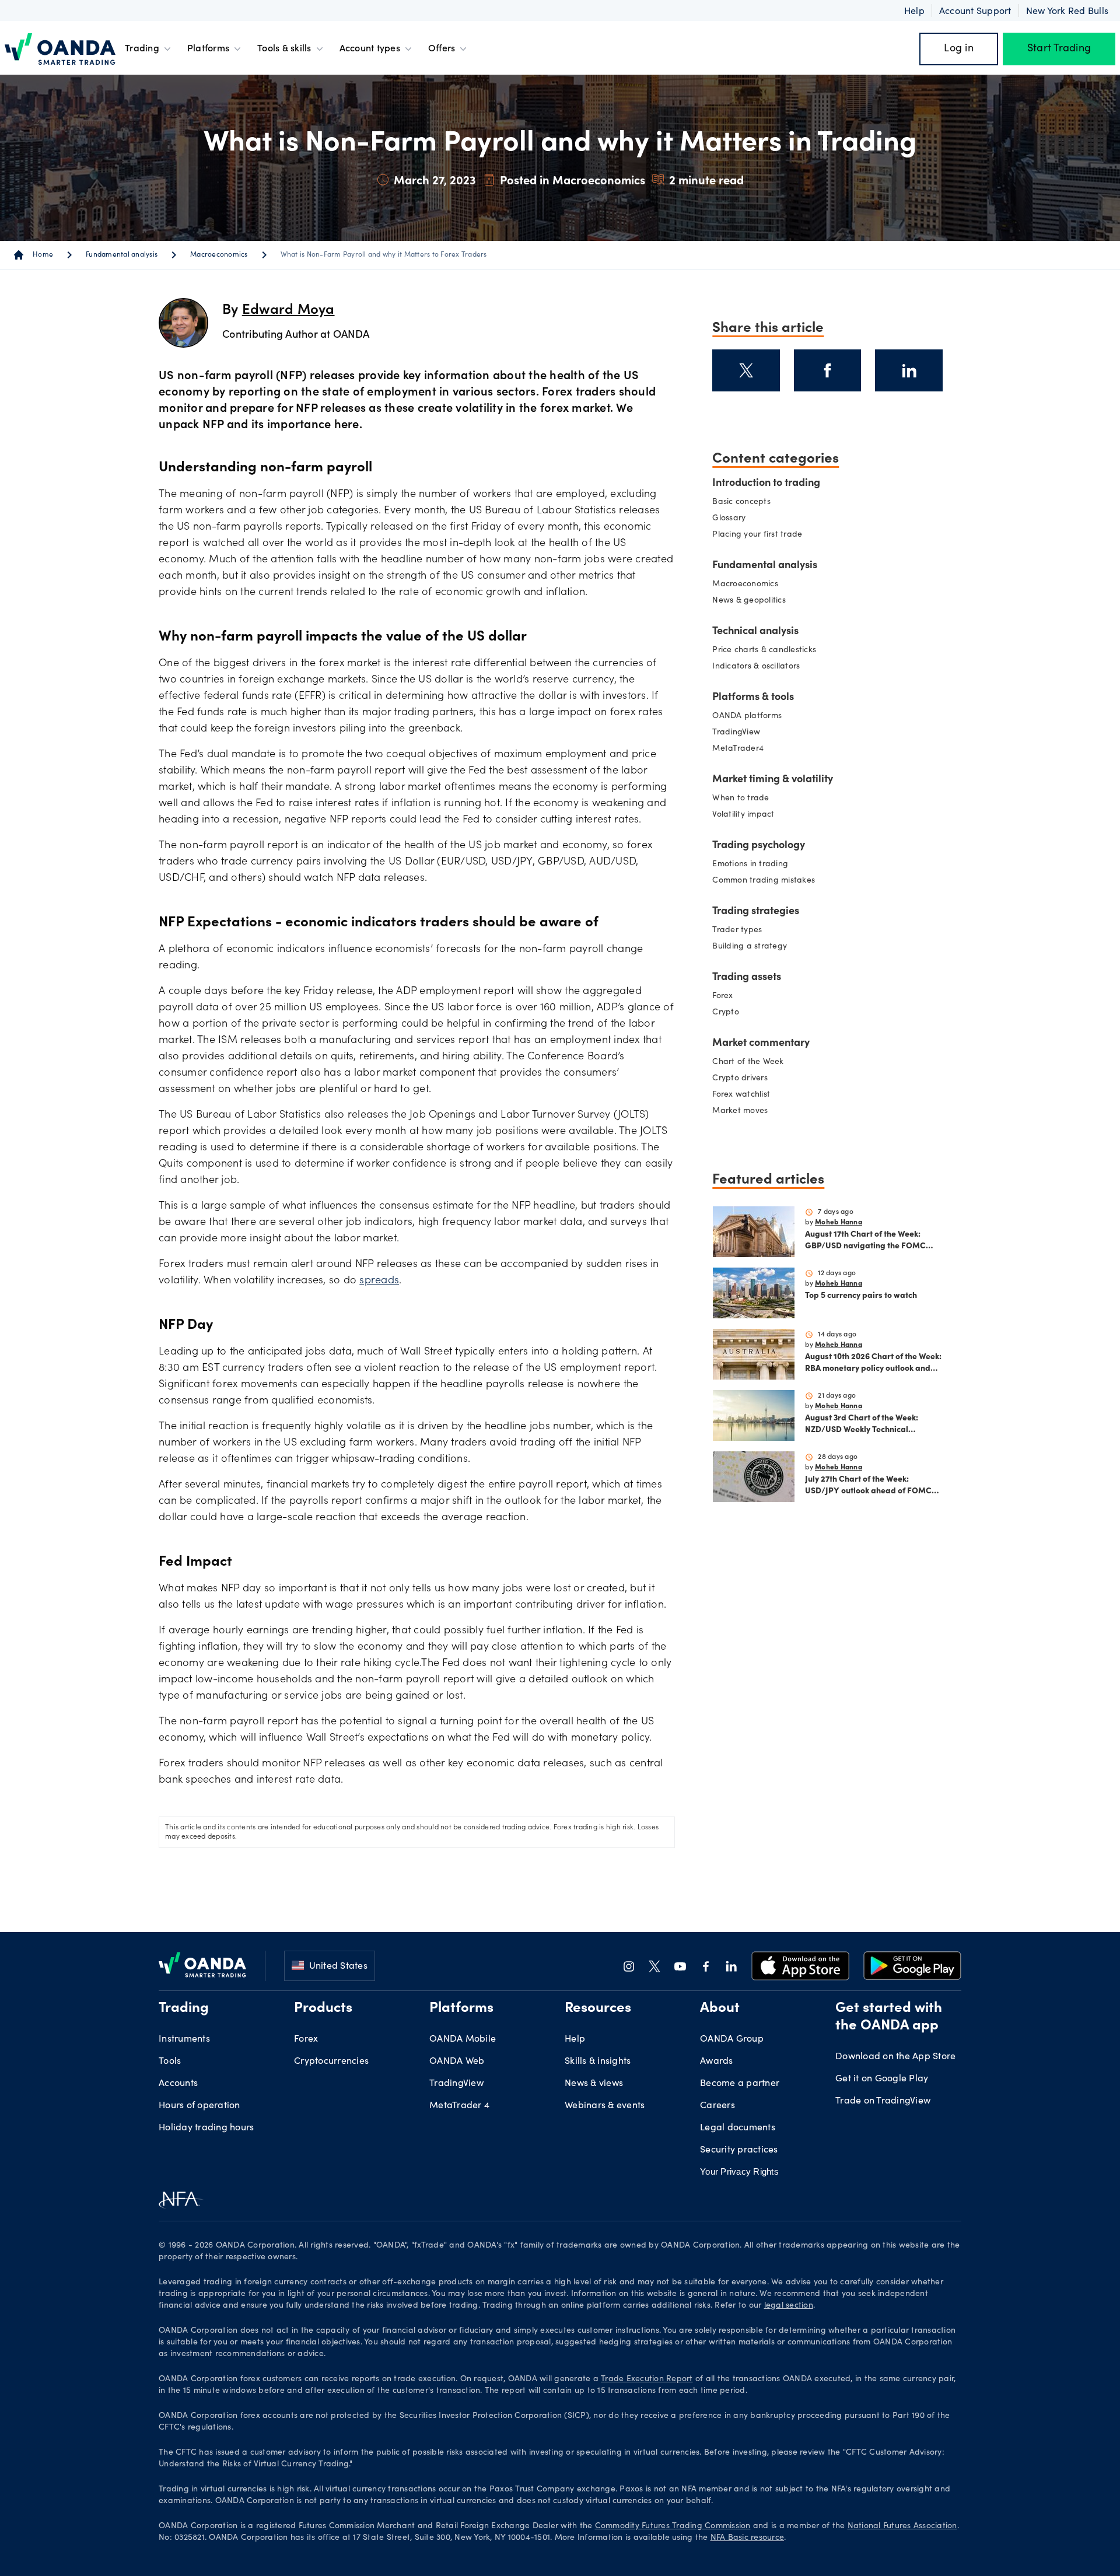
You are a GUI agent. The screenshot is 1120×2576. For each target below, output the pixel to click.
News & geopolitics (749, 601)
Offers (442, 49)
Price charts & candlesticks (764, 650)
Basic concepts (741, 502)
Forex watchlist (741, 1095)
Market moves (740, 1111)
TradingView (736, 733)
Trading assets (747, 978)
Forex (722, 996)
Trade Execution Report (647, 2379)
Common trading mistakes (764, 881)
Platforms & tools (753, 698)
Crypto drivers (740, 1079)
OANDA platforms (747, 716)
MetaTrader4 (738, 749)
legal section (789, 2306)
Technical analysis (755, 632)
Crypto (726, 1013)
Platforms (208, 49)
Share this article (768, 326)
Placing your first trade (757, 535)
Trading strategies (756, 912)
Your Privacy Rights (739, 2171)
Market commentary (761, 1044)
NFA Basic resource (748, 2538)
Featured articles (768, 1178)
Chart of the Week (748, 1062)
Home (43, 255)
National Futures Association (902, 2526)
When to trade (741, 799)
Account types (370, 49)
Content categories (776, 457)
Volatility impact (743, 815)
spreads (379, 1281)
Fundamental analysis (122, 255)
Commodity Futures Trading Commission (673, 2526)
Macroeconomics (219, 255)
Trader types (737, 930)
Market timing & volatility (773, 780)
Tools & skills (284, 49)
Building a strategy (750, 947)
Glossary (729, 519)
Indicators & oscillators (756, 667)
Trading (142, 49)
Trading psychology (759, 846)
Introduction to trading (766, 484)
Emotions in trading (750, 864)
